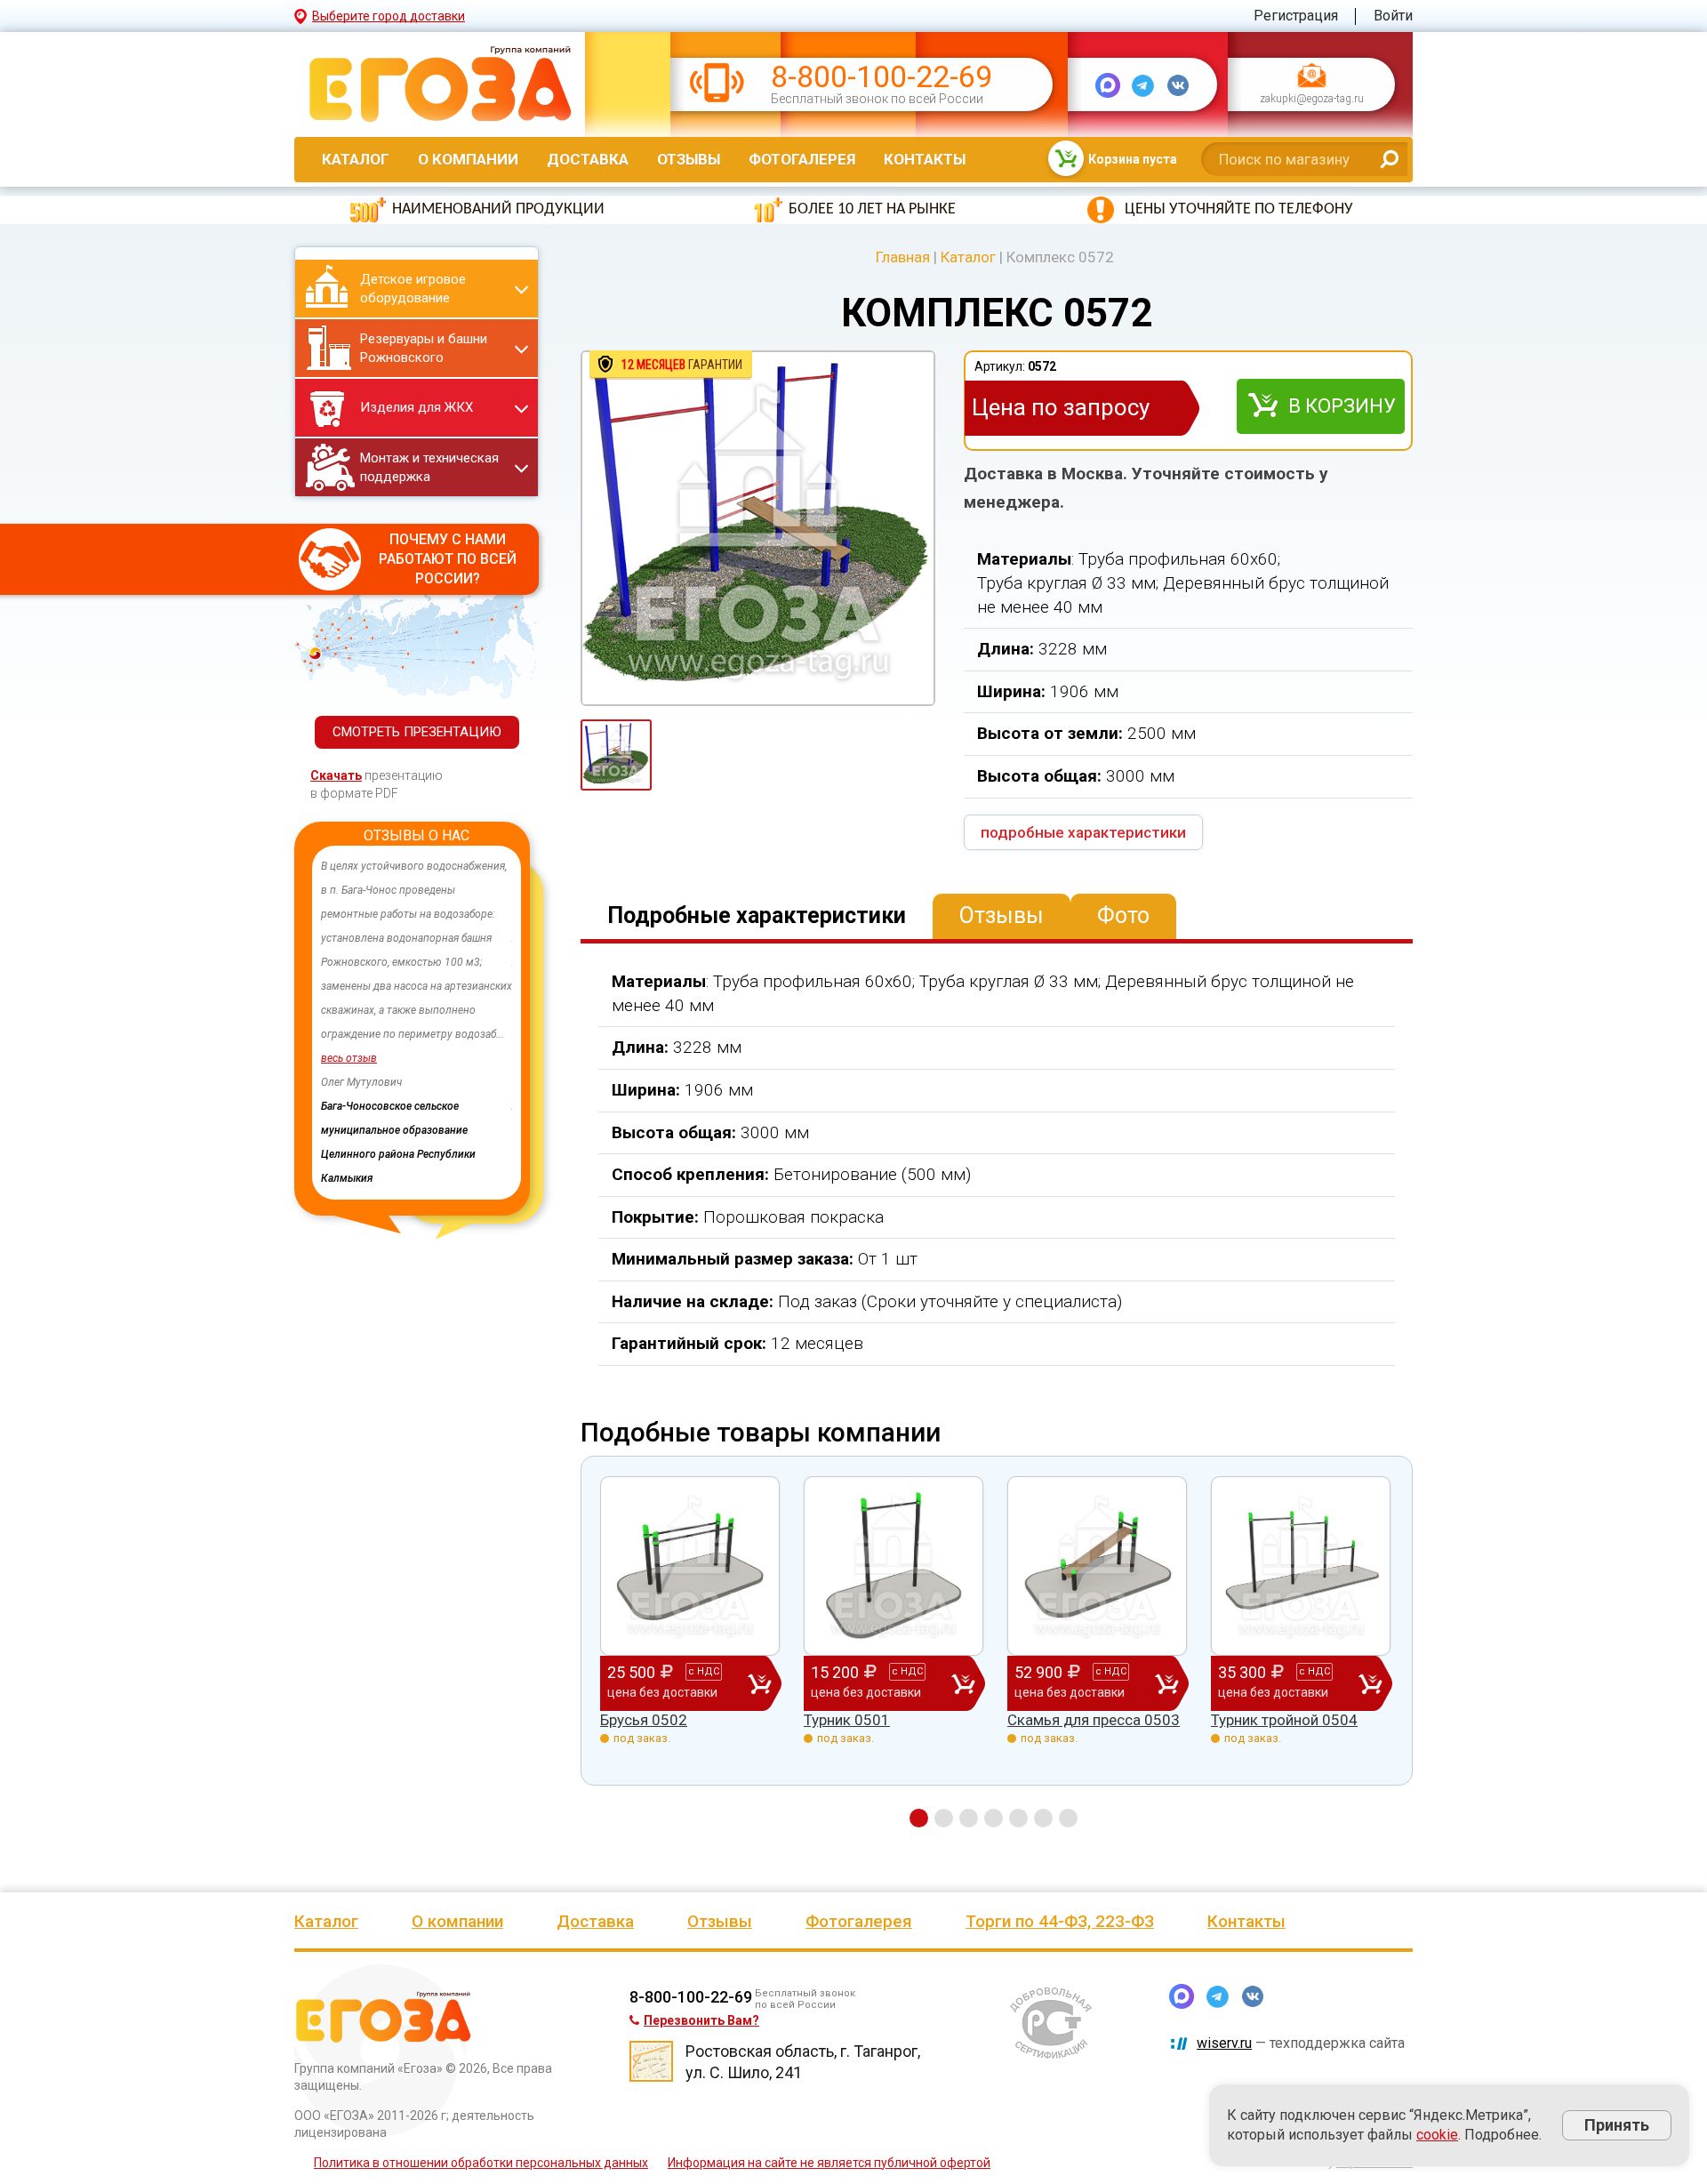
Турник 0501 (847, 1720)
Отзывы (689, 159)
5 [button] (1018, 1818)
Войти (1393, 16)
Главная (903, 257)
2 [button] (944, 1818)
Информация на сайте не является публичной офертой (829, 2163)
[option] (331, 1023)
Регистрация (1296, 16)
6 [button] (1043, 1818)
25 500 (663, 1681)
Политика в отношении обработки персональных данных (481, 2163)
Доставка (588, 159)
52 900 (1070, 1681)
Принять (1617, 2125)
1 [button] (919, 1818)
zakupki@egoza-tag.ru (1312, 100)
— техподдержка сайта (1301, 2043)
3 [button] (969, 1818)
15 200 (867, 1681)
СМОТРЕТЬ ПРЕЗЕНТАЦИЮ (417, 732)
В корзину (1342, 406)
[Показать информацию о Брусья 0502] (690, 1566)
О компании (468, 159)
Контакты (925, 159)
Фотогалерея (802, 159)
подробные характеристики (1083, 832)
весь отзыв (455, 1058)
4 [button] (994, 1818)
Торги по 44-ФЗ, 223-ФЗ (1060, 1921)
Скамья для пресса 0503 (1094, 1720)
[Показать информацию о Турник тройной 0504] (1301, 1566)
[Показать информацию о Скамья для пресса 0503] (1097, 1566)
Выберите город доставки (389, 16)
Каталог (356, 159)
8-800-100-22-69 (882, 77)
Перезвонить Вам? (701, 2020)
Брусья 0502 (644, 1720)
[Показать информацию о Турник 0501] (894, 1566)
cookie (1437, 2135)
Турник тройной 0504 (1284, 1720)
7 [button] (1068, 1818)
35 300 (1274, 1681)
